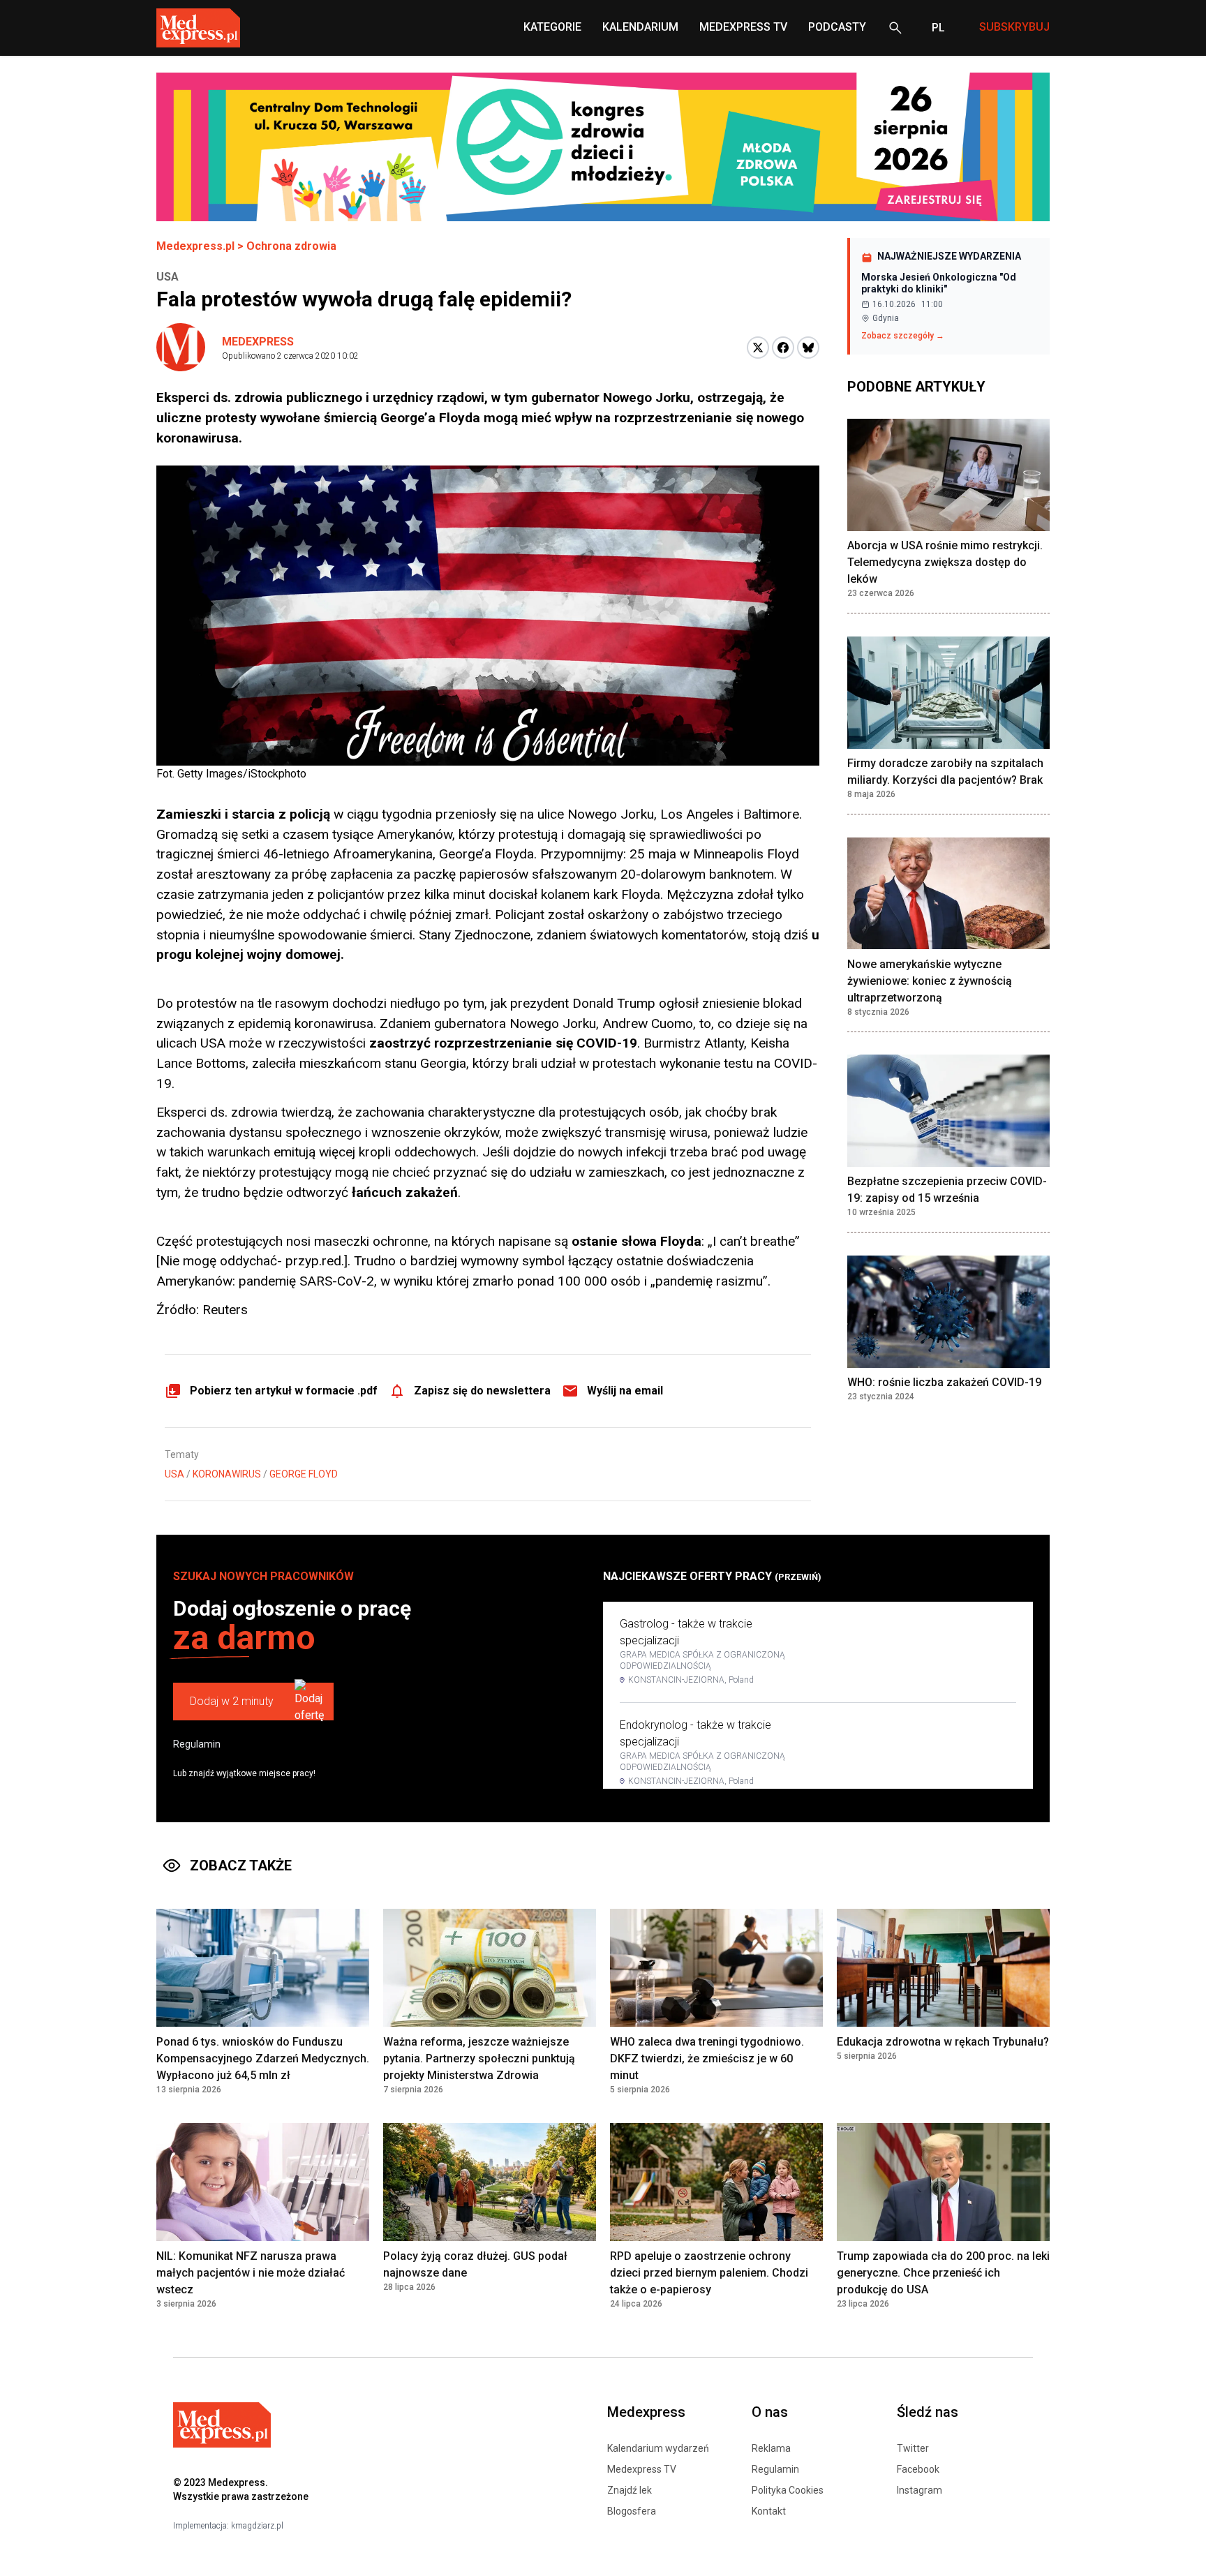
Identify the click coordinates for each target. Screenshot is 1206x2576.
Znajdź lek (630, 2490)
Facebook (918, 2469)
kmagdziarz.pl (257, 2526)
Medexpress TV (642, 2469)
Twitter (913, 2448)
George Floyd (304, 1474)
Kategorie (552, 27)
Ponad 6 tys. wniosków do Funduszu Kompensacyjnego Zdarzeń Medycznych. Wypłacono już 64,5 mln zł (263, 2058)
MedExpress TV (743, 27)
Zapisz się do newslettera (482, 1391)
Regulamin (197, 1744)
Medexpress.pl (195, 246)
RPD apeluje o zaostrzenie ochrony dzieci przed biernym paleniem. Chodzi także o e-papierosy (709, 2273)
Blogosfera (632, 2511)
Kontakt (769, 2511)
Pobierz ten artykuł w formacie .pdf (284, 1391)
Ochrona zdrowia (291, 246)
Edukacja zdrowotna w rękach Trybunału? (943, 2042)
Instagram (920, 2490)
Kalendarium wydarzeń (658, 2448)
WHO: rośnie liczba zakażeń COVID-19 (944, 1383)
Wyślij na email (625, 1391)
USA (174, 1474)
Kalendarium (640, 27)
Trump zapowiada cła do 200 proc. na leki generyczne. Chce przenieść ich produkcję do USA (943, 2273)
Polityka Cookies (788, 2490)
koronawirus (227, 1474)
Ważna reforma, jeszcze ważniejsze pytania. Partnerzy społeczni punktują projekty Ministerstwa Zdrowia (479, 2058)
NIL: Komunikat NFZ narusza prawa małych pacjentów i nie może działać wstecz (251, 2273)
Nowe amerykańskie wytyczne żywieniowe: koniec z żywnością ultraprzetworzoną (930, 981)
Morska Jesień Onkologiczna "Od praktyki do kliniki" (939, 283)
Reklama (771, 2448)
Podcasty (837, 27)
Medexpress (258, 342)
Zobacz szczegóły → (903, 336)
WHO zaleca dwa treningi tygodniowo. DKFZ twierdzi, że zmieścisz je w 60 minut (707, 2058)
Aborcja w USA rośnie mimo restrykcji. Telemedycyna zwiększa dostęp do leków (945, 563)
